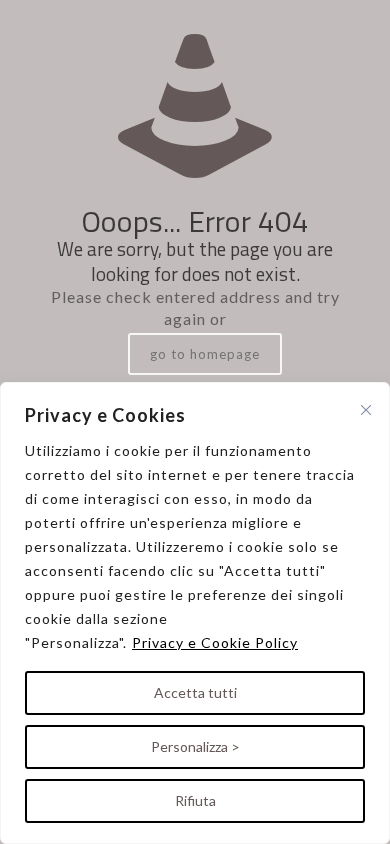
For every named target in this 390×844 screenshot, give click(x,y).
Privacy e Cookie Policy (215, 642)
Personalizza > (195, 746)
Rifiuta (195, 800)
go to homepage (205, 354)
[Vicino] (366, 410)
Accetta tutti (195, 692)
